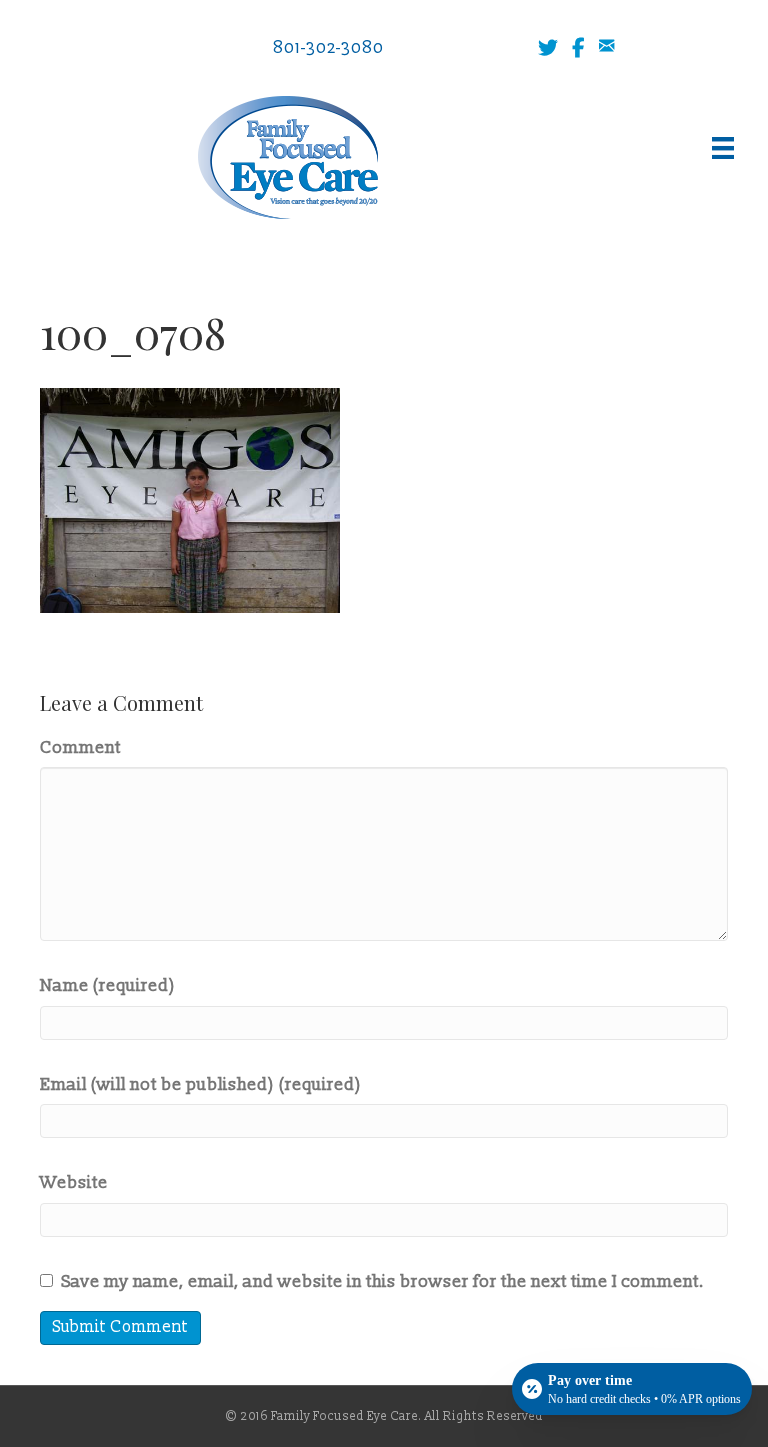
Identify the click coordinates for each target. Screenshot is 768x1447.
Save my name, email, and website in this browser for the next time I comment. (383, 1281)
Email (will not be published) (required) (201, 1084)
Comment (80, 747)
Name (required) (108, 985)
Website (74, 1182)
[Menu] (723, 148)
